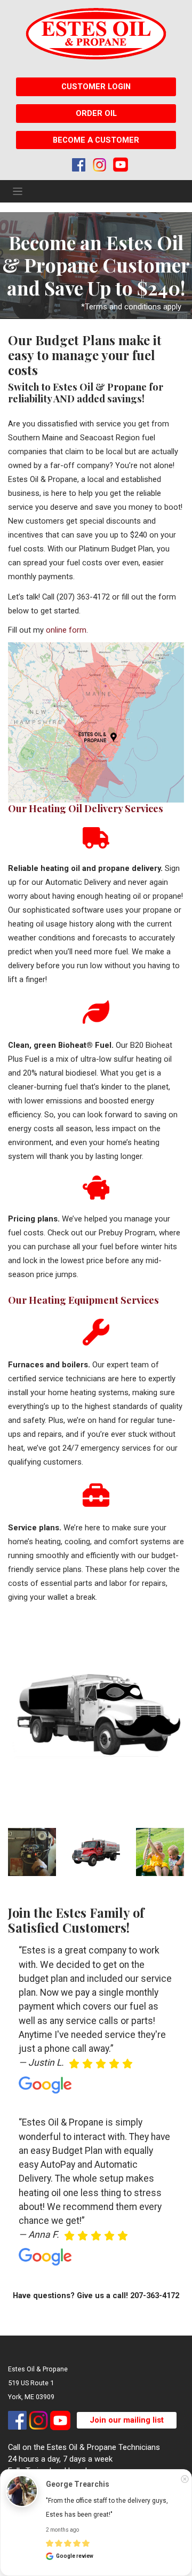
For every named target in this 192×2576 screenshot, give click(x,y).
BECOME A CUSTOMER (96, 140)
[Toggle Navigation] (18, 191)
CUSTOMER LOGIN (96, 87)
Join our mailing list (127, 2420)
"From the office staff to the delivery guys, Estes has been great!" (108, 2508)
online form (66, 630)
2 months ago (62, 2530)
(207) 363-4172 (83, 597)
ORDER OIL (96, 113)
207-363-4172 (155, 2295)
